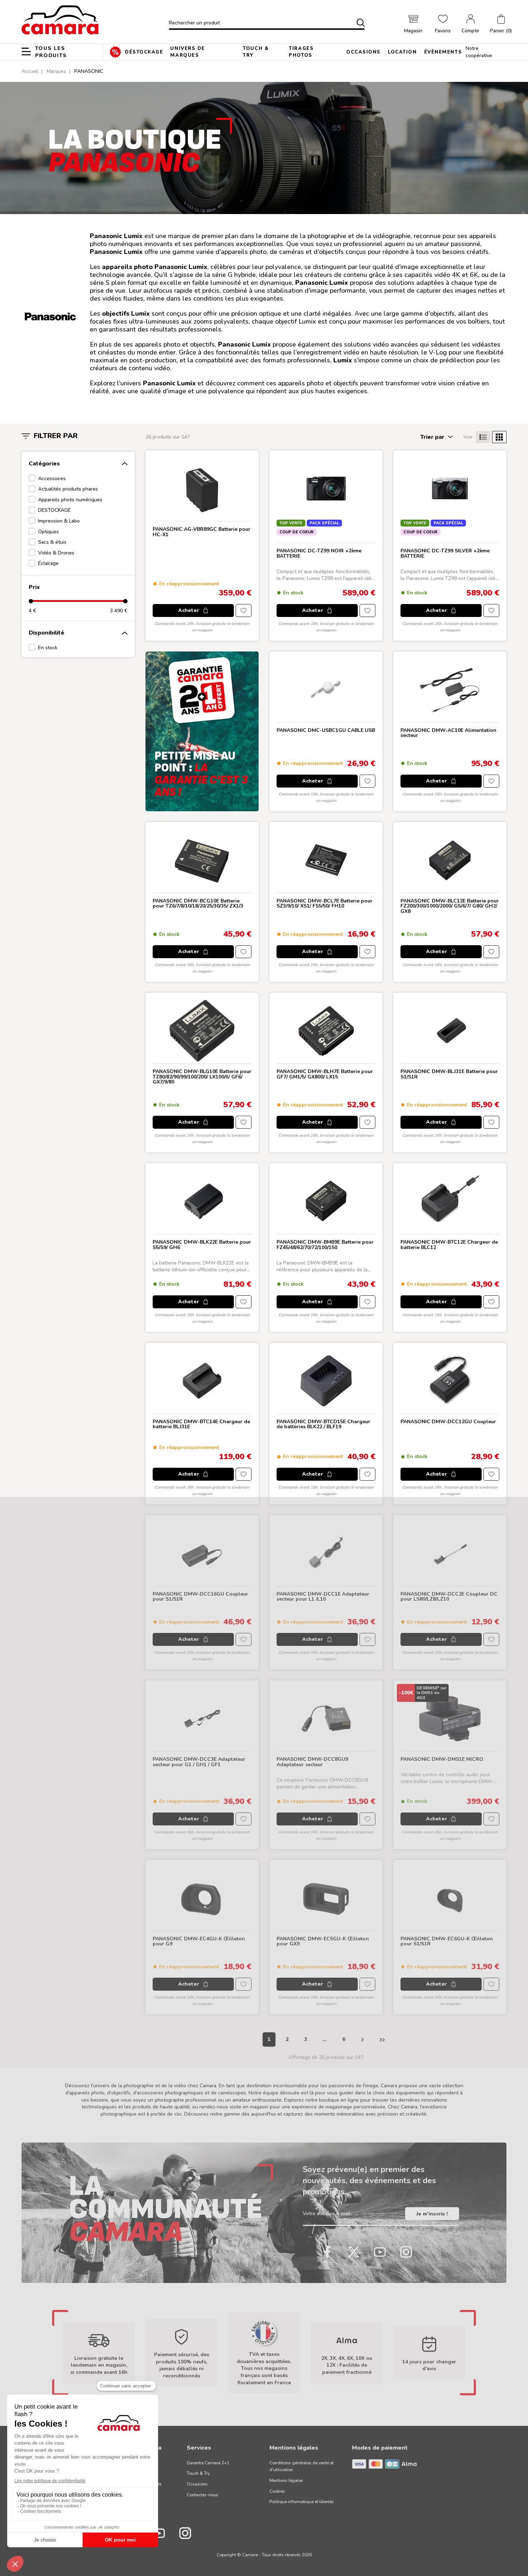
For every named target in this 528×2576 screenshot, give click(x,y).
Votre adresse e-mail (326, 2214)
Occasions (197, 2484)
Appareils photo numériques (70, 500)
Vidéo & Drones (56, 553)
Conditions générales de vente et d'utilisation (302, 2466)
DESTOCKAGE (54, 510)
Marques (56, 71)
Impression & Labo (59, 521)
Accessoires (52, 479)
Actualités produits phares (68, 489)
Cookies (277, 2491)
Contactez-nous (202, 2495)
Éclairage (48, 563)
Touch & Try (198, 2473)
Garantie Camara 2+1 (208, 2463)
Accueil (30, 71)
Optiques (48, 532)
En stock (48, 648)
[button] (501, 24)
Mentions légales (286, 2480)
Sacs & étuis (52, 542)
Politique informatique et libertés (302, 2502)
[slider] (31, 601)
